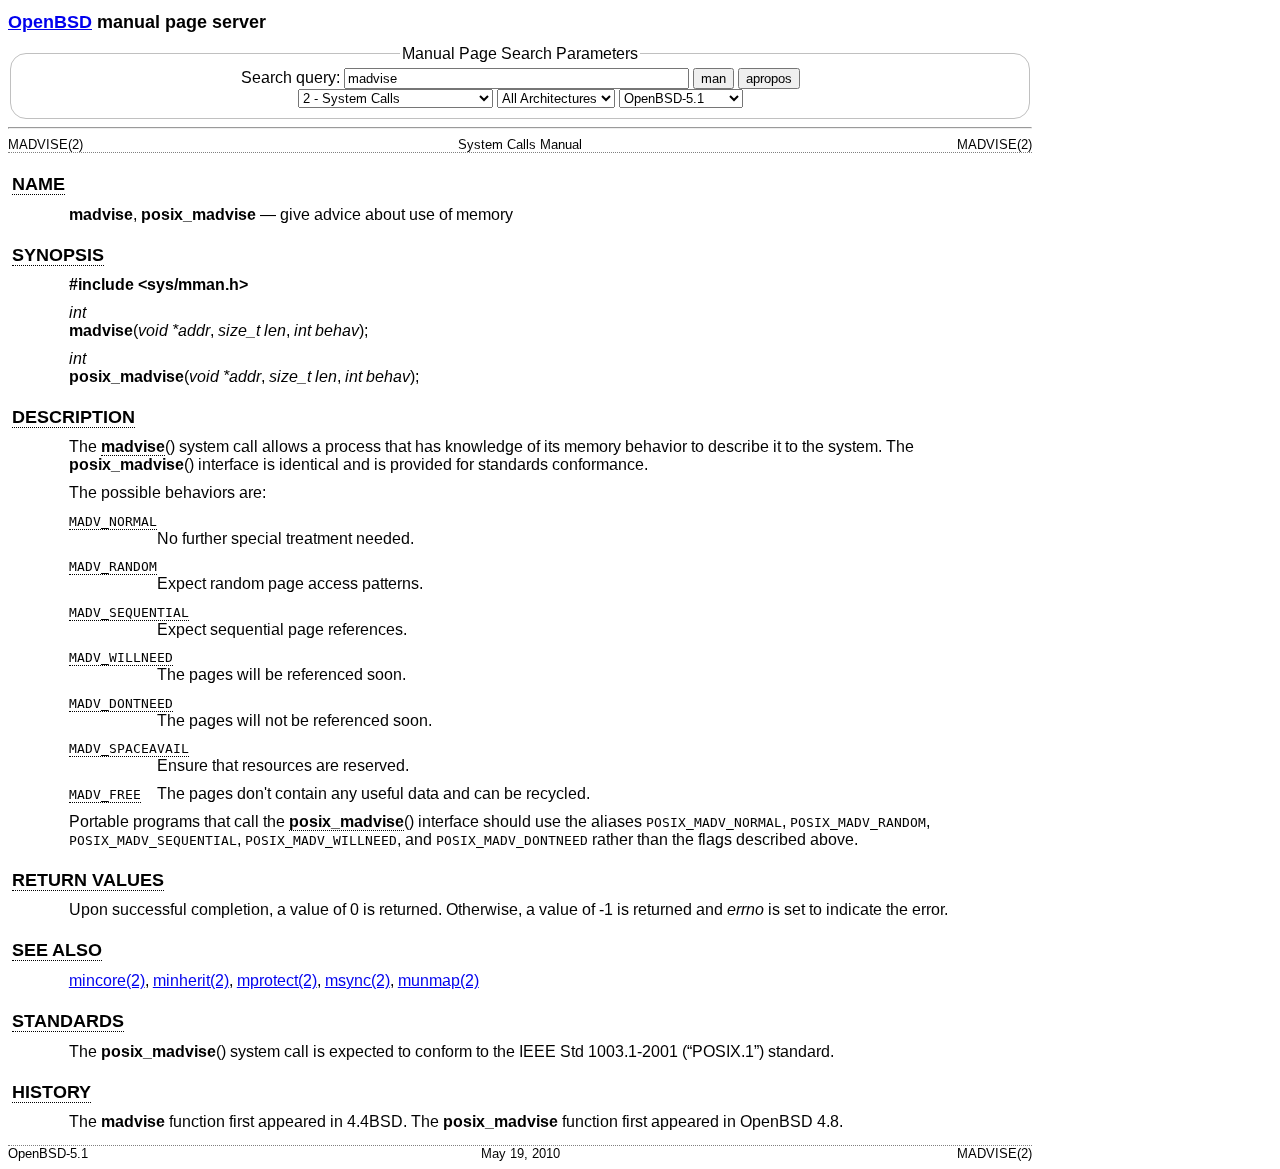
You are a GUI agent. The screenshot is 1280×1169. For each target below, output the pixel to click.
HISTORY (51, 1092)
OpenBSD (50, 22)
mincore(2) (107, 980)
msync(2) (357, 980)
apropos (769, 78)
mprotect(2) (277, 980)
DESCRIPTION (73, 417)
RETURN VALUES (88, 880)
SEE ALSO (57, 950)
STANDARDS (68, 1021)
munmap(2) (438, 980)
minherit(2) (191, 980)
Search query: (292, 77)
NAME (38, 184)
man (713, 78)
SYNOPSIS (58, 255)
